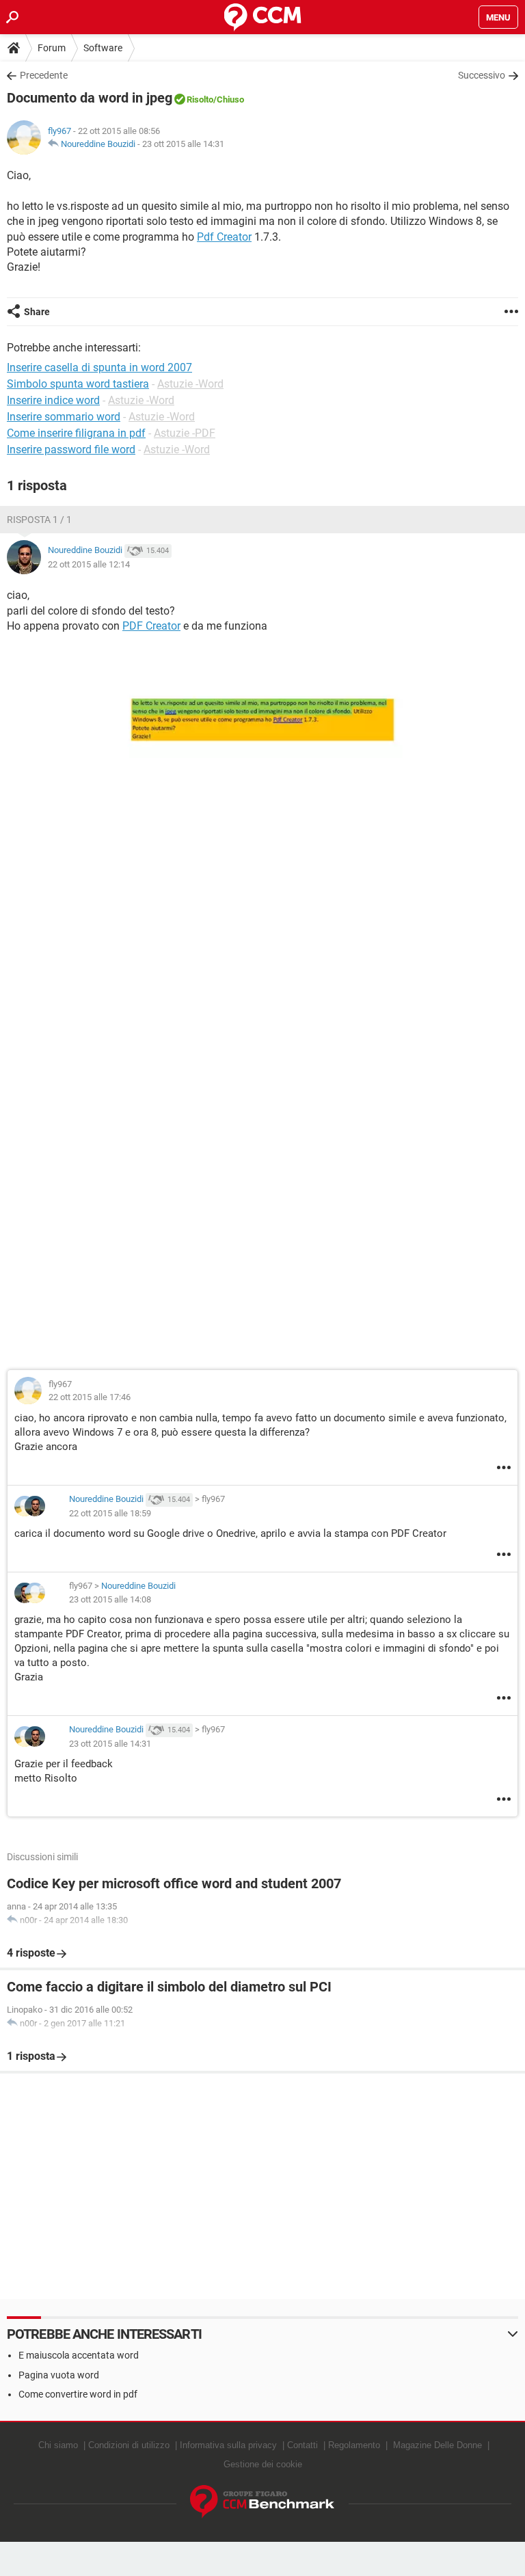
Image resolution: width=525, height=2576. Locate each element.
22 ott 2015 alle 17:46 (90, 1397)
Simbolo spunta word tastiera (78, 384)
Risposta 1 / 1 (39, 520)
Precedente (44, 75)
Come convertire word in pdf (78, 2394)
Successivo (482, 75)
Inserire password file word (71, 450)
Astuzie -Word (190, 384)
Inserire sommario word (64, 417)
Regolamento (354, 2445)
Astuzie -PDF (185, 433)
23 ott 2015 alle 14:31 (183, 144)
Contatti (302, 2445)
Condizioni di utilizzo (129, 2445)
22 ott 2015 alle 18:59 (110, 1513)
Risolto (200, 99)
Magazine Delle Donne (437, 2445)
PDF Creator (151, 626)
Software (103, 48)
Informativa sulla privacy (228, 2445)
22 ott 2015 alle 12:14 (89, 564)
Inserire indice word (53, 400)
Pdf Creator (224, 237)
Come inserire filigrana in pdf (76, 433)
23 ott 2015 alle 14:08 (110, 1599)
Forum (52, 48)
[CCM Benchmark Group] (262, 2502)
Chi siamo (58, 2445)
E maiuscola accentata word (79, 2355)
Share (37, 312)
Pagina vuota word (59, 2375)
